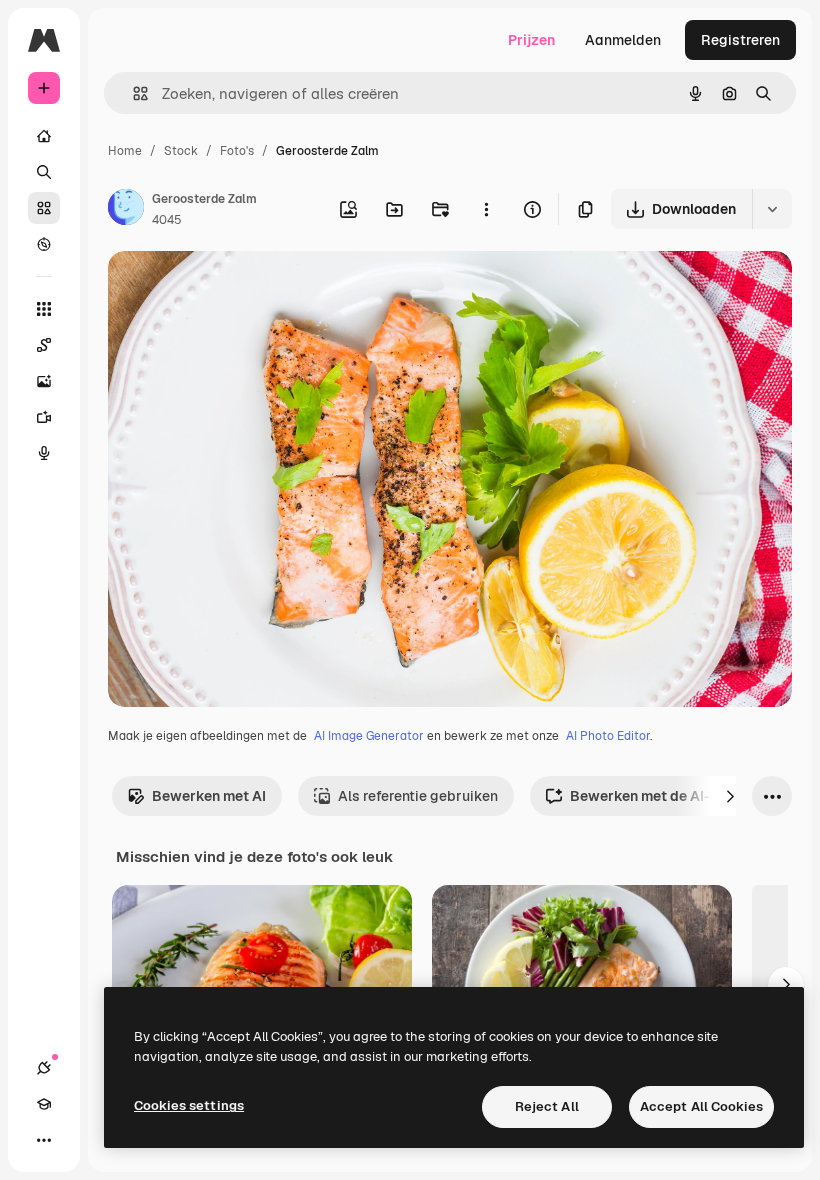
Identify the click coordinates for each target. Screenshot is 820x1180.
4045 (167, 220)
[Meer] (44, 1140)
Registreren (740, 40)
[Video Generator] (44, 417)
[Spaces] (44, 345)
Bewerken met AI (209, 796)
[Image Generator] (44, 381)
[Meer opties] (486, 209)
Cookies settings (189, 1105)
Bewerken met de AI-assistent (672, 796)
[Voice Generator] (44, 453)
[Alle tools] (44, 309)
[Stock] (44, 208)
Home (125, 151)
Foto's (237, 151)
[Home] (44, 136)
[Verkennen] (44, 244)
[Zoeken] (44, 172)
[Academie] (44, 1104)
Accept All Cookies (701, 1106)
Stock (181, 151)
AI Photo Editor (608, 736)
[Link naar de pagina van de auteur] (126, 210)
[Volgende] (730, 796)
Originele (239, 289)
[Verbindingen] (44, 1068)
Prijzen (531, 40)
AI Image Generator (369, 736)
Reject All (547, 1106)
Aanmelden (623, 40)
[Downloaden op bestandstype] (772, 209)
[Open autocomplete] (132, 93)
